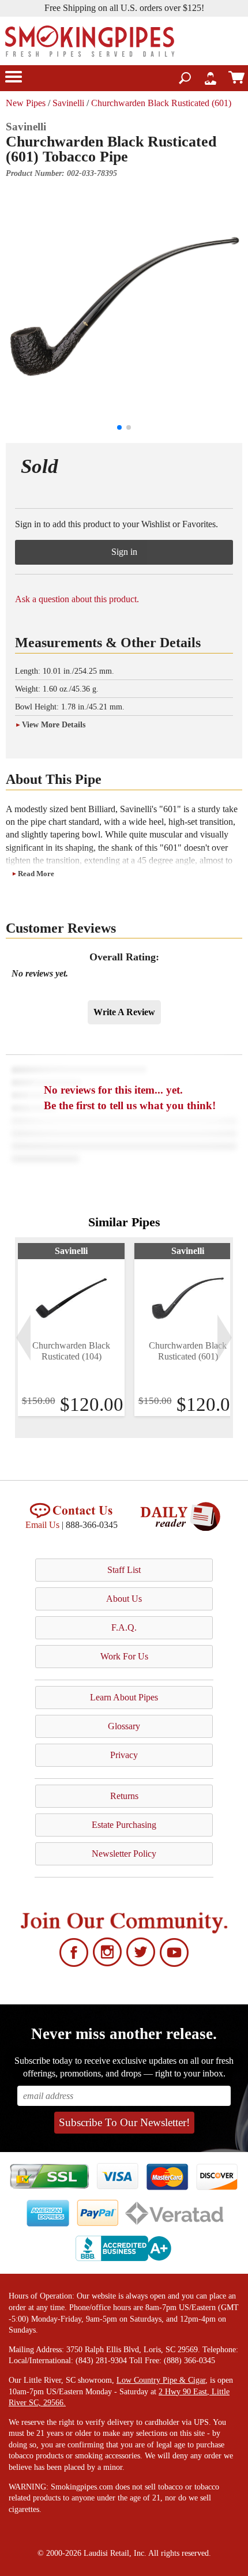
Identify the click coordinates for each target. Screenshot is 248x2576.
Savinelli (68, 103)
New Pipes (26, 103)
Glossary (124, 1726)
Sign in (124, 552)
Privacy (124, 1755)
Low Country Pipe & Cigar (161, 2380)
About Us (124, 1599)
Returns (124, 1796)
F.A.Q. (124, 1627)
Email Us (42, 1525)
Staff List (124, 1570)
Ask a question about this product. (77, 599)
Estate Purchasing (124, 1825)
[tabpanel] (71, 1330)
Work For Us (124, 1656)
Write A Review (124, 1012)
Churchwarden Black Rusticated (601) (161, 103)
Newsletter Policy (124, 1854)
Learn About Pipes (124, 1697)
